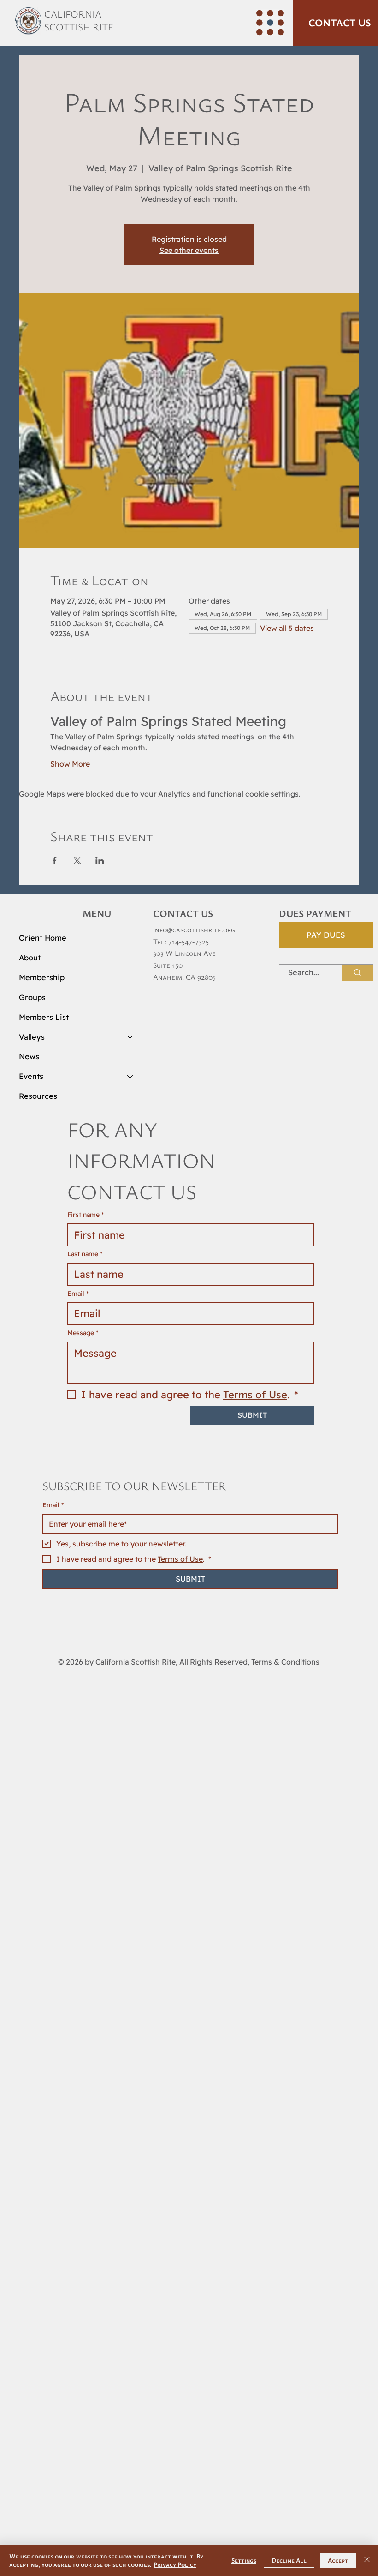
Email (53, 1450)
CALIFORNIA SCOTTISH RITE (79, 20)
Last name (85, 1254)
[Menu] (270, 23)
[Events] (130, 1076)
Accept (338, 2560)
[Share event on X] (77, 861)
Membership (42, 977)
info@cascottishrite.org (194, 929)
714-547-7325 (189, 941)
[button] (336, 23)
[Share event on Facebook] (55, 861)
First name (86, 1215)
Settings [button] (244, 2560)
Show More (70, 764)
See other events (189, 250)
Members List (44, 1017)
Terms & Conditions (285, 1606)
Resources (38, 1096)
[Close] (367, 2560)
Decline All (289, 2560)
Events (31, 1076)
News (29, 1056)
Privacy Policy (175, 2564)
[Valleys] (130, 1037)
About (30, 958)
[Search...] (357, 973)
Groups (32, 997)
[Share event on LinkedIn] (100, 861)
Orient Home (43, 938)
